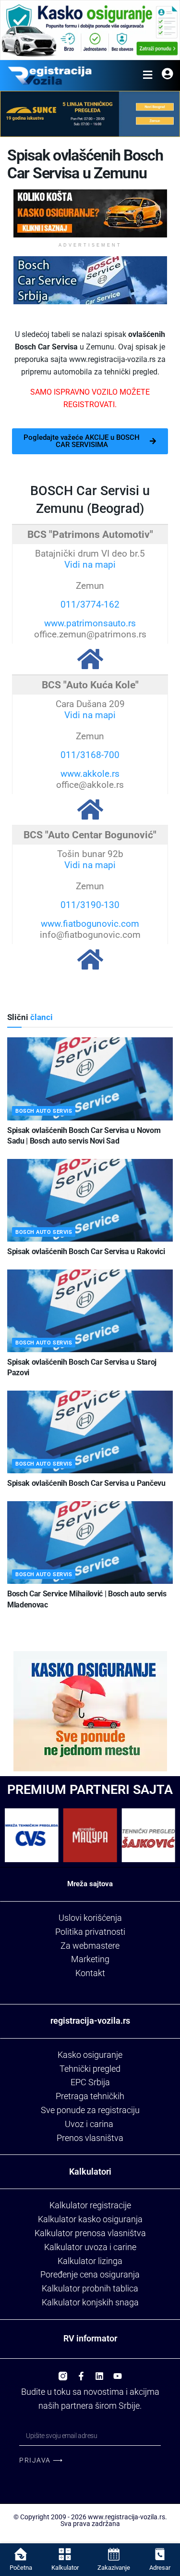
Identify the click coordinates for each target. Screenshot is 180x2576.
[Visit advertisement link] (90, 30)
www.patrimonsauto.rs (90, 623)
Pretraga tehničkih (90, 2096)
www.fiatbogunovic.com (90, 924)
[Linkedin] (99, 2373)
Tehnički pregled (90, 2069)
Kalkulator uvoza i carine (90, 2247)
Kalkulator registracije (90, 2205)
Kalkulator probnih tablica (90, 2288)
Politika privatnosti (90, 1932)
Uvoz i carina (89, 2124)
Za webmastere (90, 1946)
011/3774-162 (90, 604)
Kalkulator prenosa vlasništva (90, 2233)
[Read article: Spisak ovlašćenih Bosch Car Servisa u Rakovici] (90, 1201)
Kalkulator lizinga (90, 2261)
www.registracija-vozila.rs (126, 2517)
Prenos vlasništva (90, 2138)
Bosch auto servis (44, 1111)
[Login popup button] (167, 75)
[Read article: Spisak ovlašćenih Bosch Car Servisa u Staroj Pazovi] (90, 1311)
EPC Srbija (90, 2082)
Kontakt (90, 1973)
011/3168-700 (90, 755)
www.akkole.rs (90, 774)
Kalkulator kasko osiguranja (90, 2219)
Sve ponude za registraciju (90, 2110)
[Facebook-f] (81, 2373)
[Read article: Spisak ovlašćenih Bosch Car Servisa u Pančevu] (90, 1432)
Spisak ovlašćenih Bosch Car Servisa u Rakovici (86, 1251)
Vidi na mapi (90, 565)
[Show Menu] (148, 75)
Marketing (90, 1959)
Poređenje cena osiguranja (90, 2274)
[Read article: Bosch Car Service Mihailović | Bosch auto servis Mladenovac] (90, 1543)
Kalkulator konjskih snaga (90, 2302)
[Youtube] (118, 2373)
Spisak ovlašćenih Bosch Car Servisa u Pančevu (86, 1483)
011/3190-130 (90, 905)
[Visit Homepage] (50, 75)
